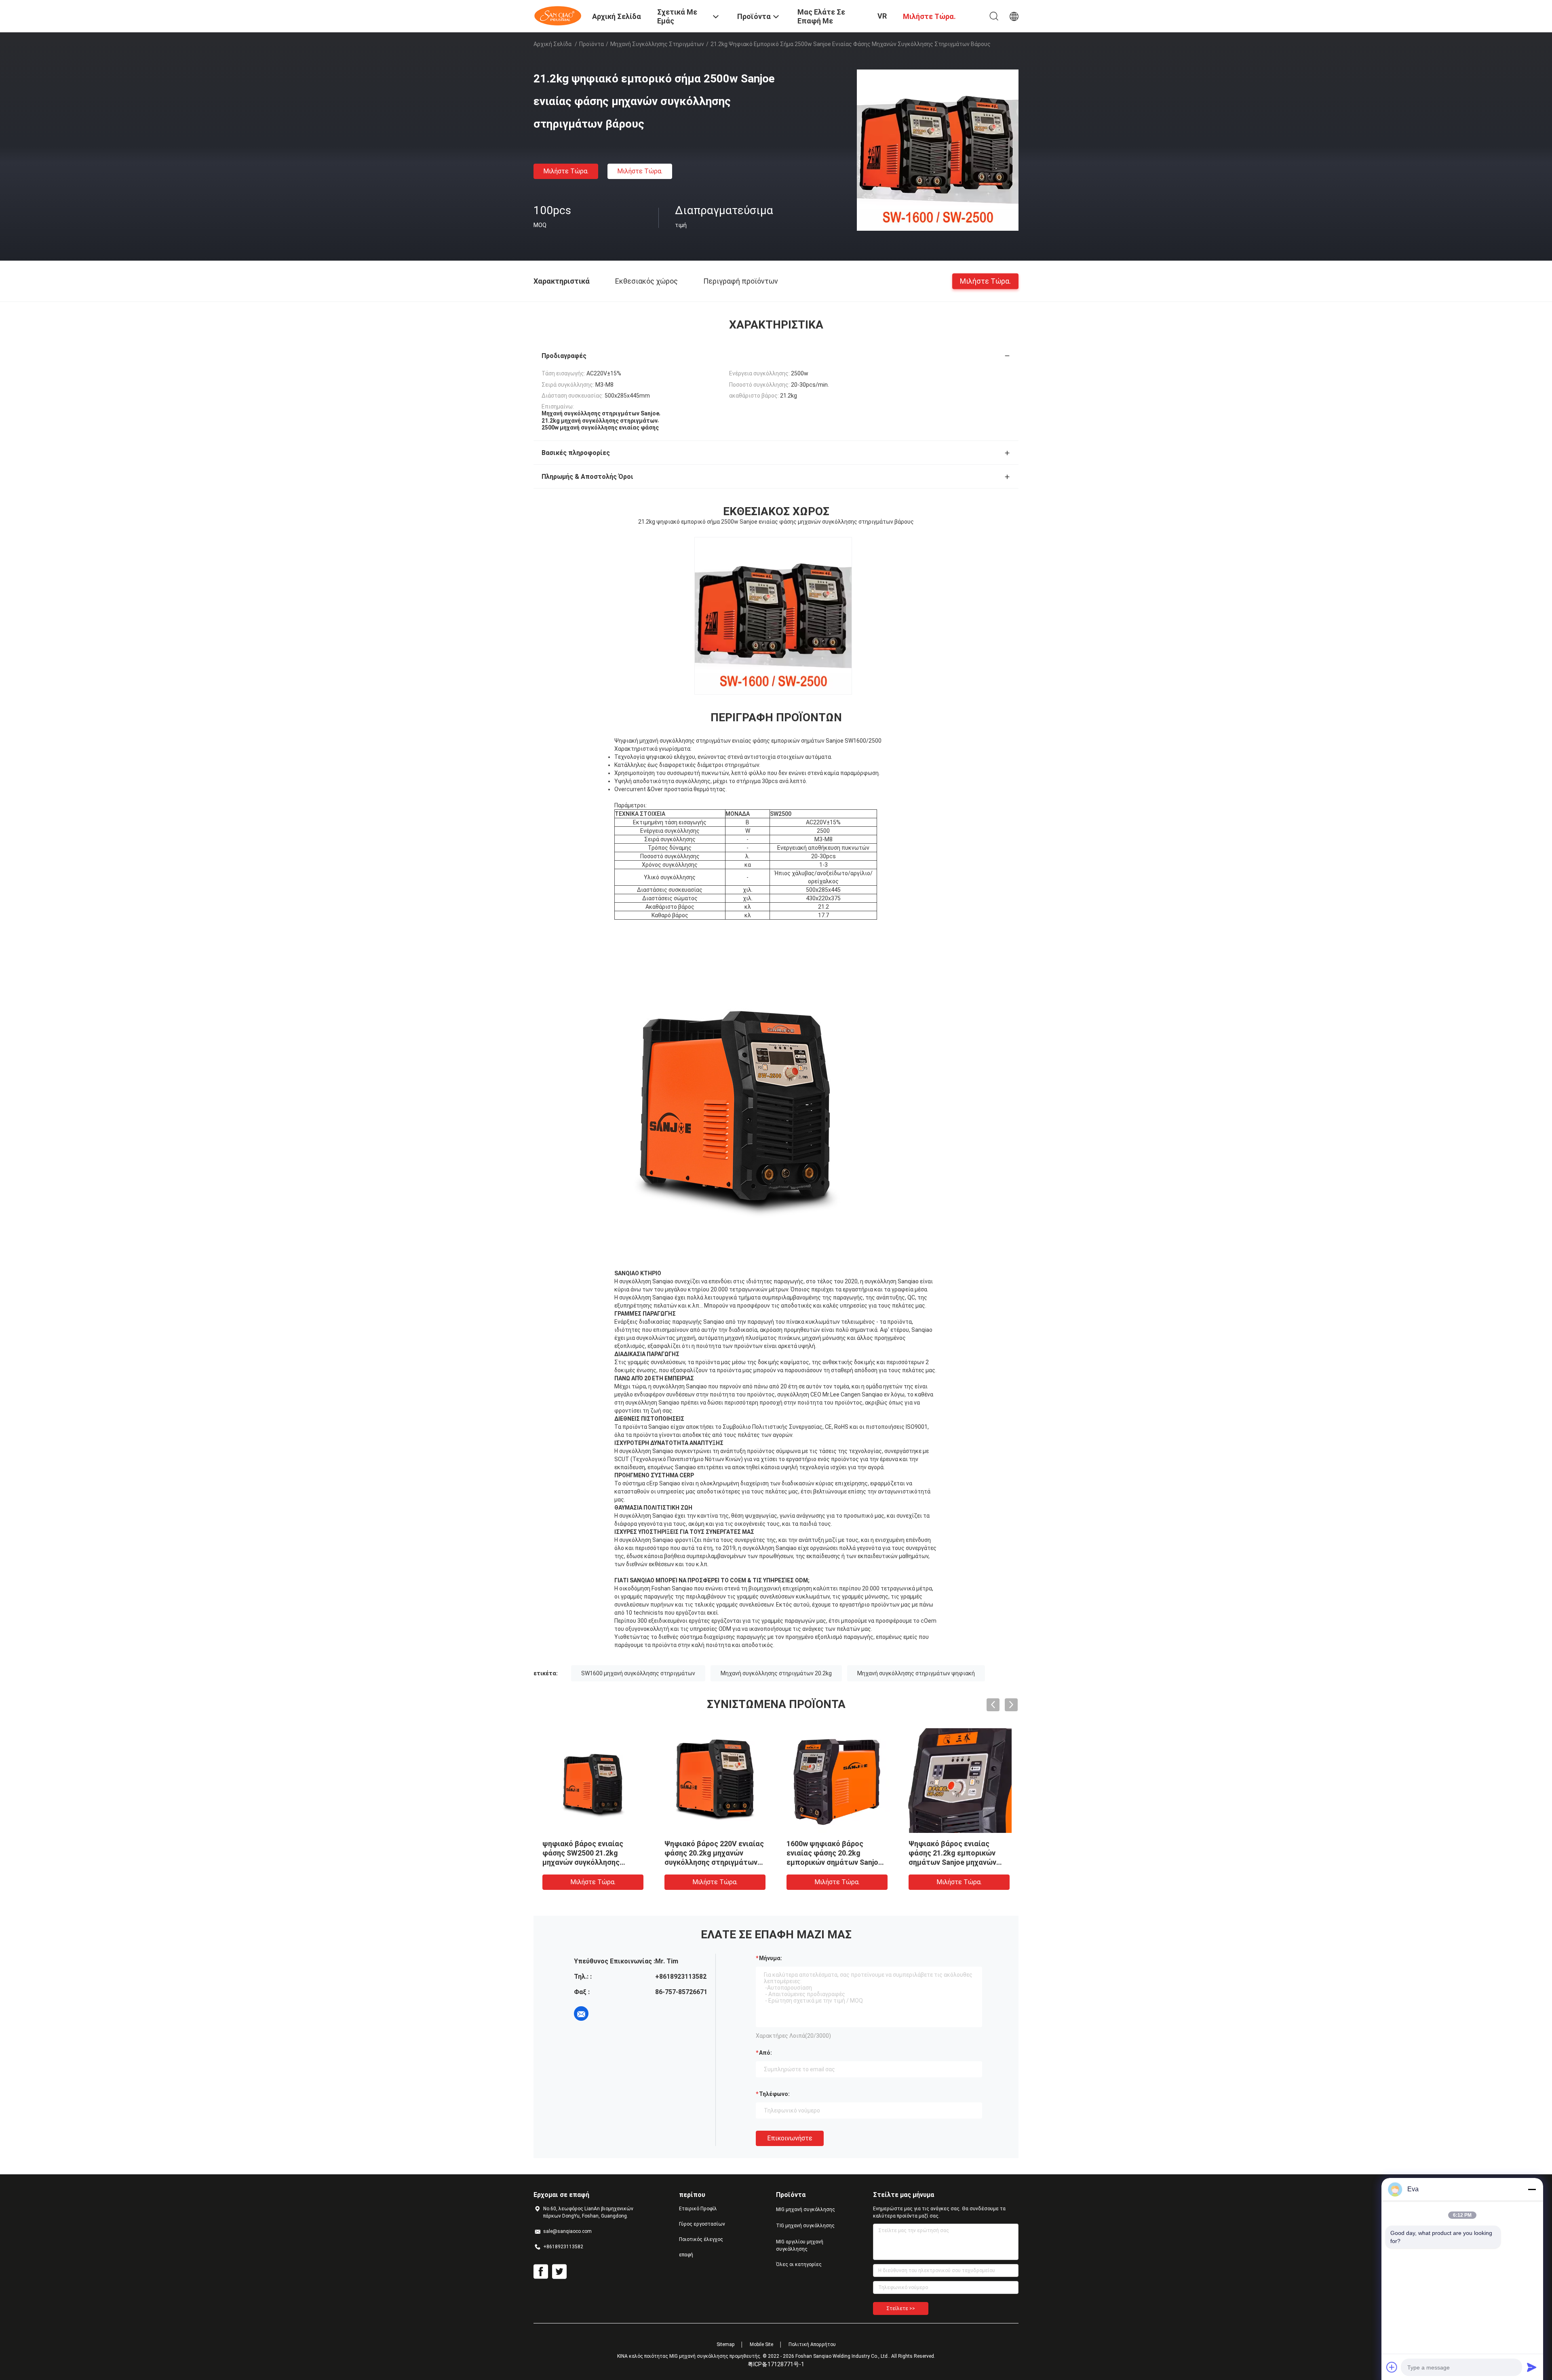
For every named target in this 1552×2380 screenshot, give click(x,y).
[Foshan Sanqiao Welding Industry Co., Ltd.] (558, 15)
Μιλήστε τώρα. (566, 171)
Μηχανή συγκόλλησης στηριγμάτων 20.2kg (776, 1673)
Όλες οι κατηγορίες (799, 2264)
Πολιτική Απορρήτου (812, 2344)
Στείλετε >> (901, 2308)
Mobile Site (761, 2344)
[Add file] (1392, 2367)
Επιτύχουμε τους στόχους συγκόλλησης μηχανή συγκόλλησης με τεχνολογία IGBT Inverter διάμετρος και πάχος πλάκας (835, 1862)
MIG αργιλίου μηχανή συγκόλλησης (800, 2245)
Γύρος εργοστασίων (702, 2224)
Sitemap (725, 2344)
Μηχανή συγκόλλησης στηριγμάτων (657, 44)
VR (882, 16)
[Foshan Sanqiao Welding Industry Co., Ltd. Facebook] (541, 2272)
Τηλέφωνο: (774, 2094)
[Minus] (1532, 2189)
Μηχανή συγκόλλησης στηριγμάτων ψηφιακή (916, 1673)
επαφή (686, 2255)
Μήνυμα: (771, 1958)
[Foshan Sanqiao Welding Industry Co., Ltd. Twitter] (559, 2272)
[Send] (1532, 2367)
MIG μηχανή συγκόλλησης (806, 2209)
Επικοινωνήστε (790, 2138)
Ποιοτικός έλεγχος (701, 2239)
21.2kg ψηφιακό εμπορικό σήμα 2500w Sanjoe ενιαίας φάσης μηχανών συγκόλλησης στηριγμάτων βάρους (589, 1862)
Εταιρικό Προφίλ (698, 2209)
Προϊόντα (591, 44)
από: (765, 2053)
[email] (581, 2014)
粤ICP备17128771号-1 (776, 2364)
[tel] (604, 2014)
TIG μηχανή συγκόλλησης (805, 2226)
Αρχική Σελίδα (552, 44)
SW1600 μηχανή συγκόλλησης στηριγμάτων (638, 1673)
